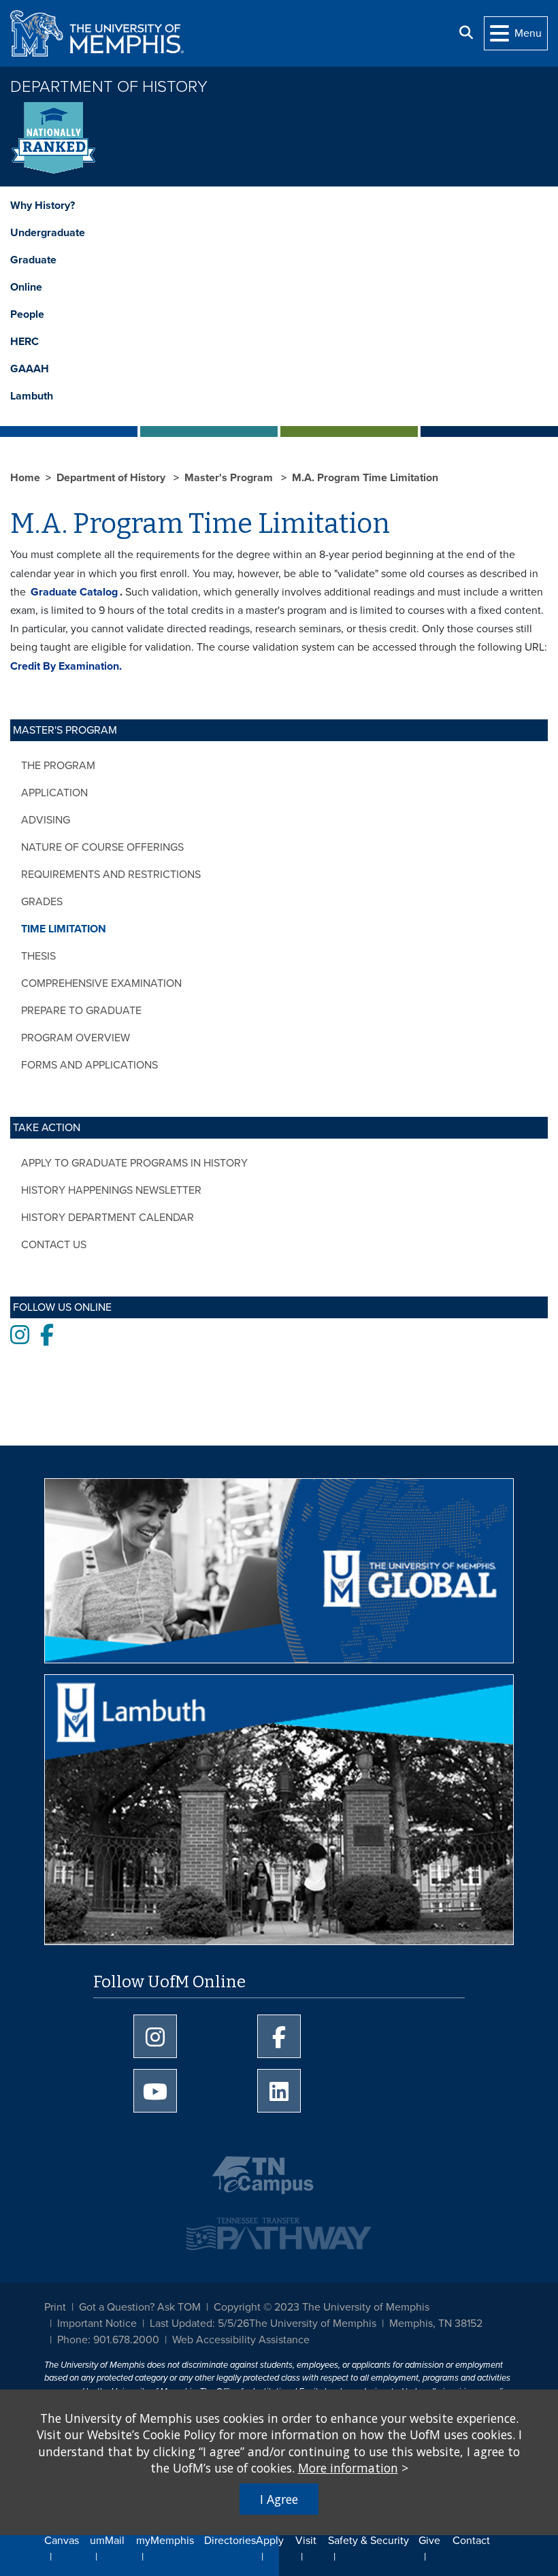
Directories (230, 2541)
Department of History (109, 87)
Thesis (38, 956)
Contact (471, 2541)
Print (55, 2307)
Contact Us (54, 1245)
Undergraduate (48, 233)
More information (348, 2468)
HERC (24, 342)
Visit (306, 2541)
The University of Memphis (313, 2324)
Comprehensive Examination (101, 983)
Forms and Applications (89, 1065)
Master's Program (230, 478)
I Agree (279, 2499)
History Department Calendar (108, 1218)
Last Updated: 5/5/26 (199, 2324)
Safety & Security (368, 2541)
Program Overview (76, 1038)
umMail (107, 2541)
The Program (58, 766)
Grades (42, 902)
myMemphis (165, 2541)
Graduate (33, 260)
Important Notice (97, 2324)
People (27, 314)
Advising (46, 820)
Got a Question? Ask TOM (140, 2307)
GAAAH (30, 369)
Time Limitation (64, 929)
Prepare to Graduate (81, 1011)
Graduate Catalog (74, 592)
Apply (270, 2541)
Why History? (43, 206)
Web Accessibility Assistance (241, 2340)
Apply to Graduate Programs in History (134, 1163)
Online (26, 287)
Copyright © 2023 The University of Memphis (322, 2307)
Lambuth (32, 396)
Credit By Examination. (66, 666)
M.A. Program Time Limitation (365, 478)
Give (429, 2541)
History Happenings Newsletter (111, 1190)
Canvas (62, 2541)
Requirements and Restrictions (111, 875)
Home (25, 478)
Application (54, 793)
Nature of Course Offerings (102, 847)
